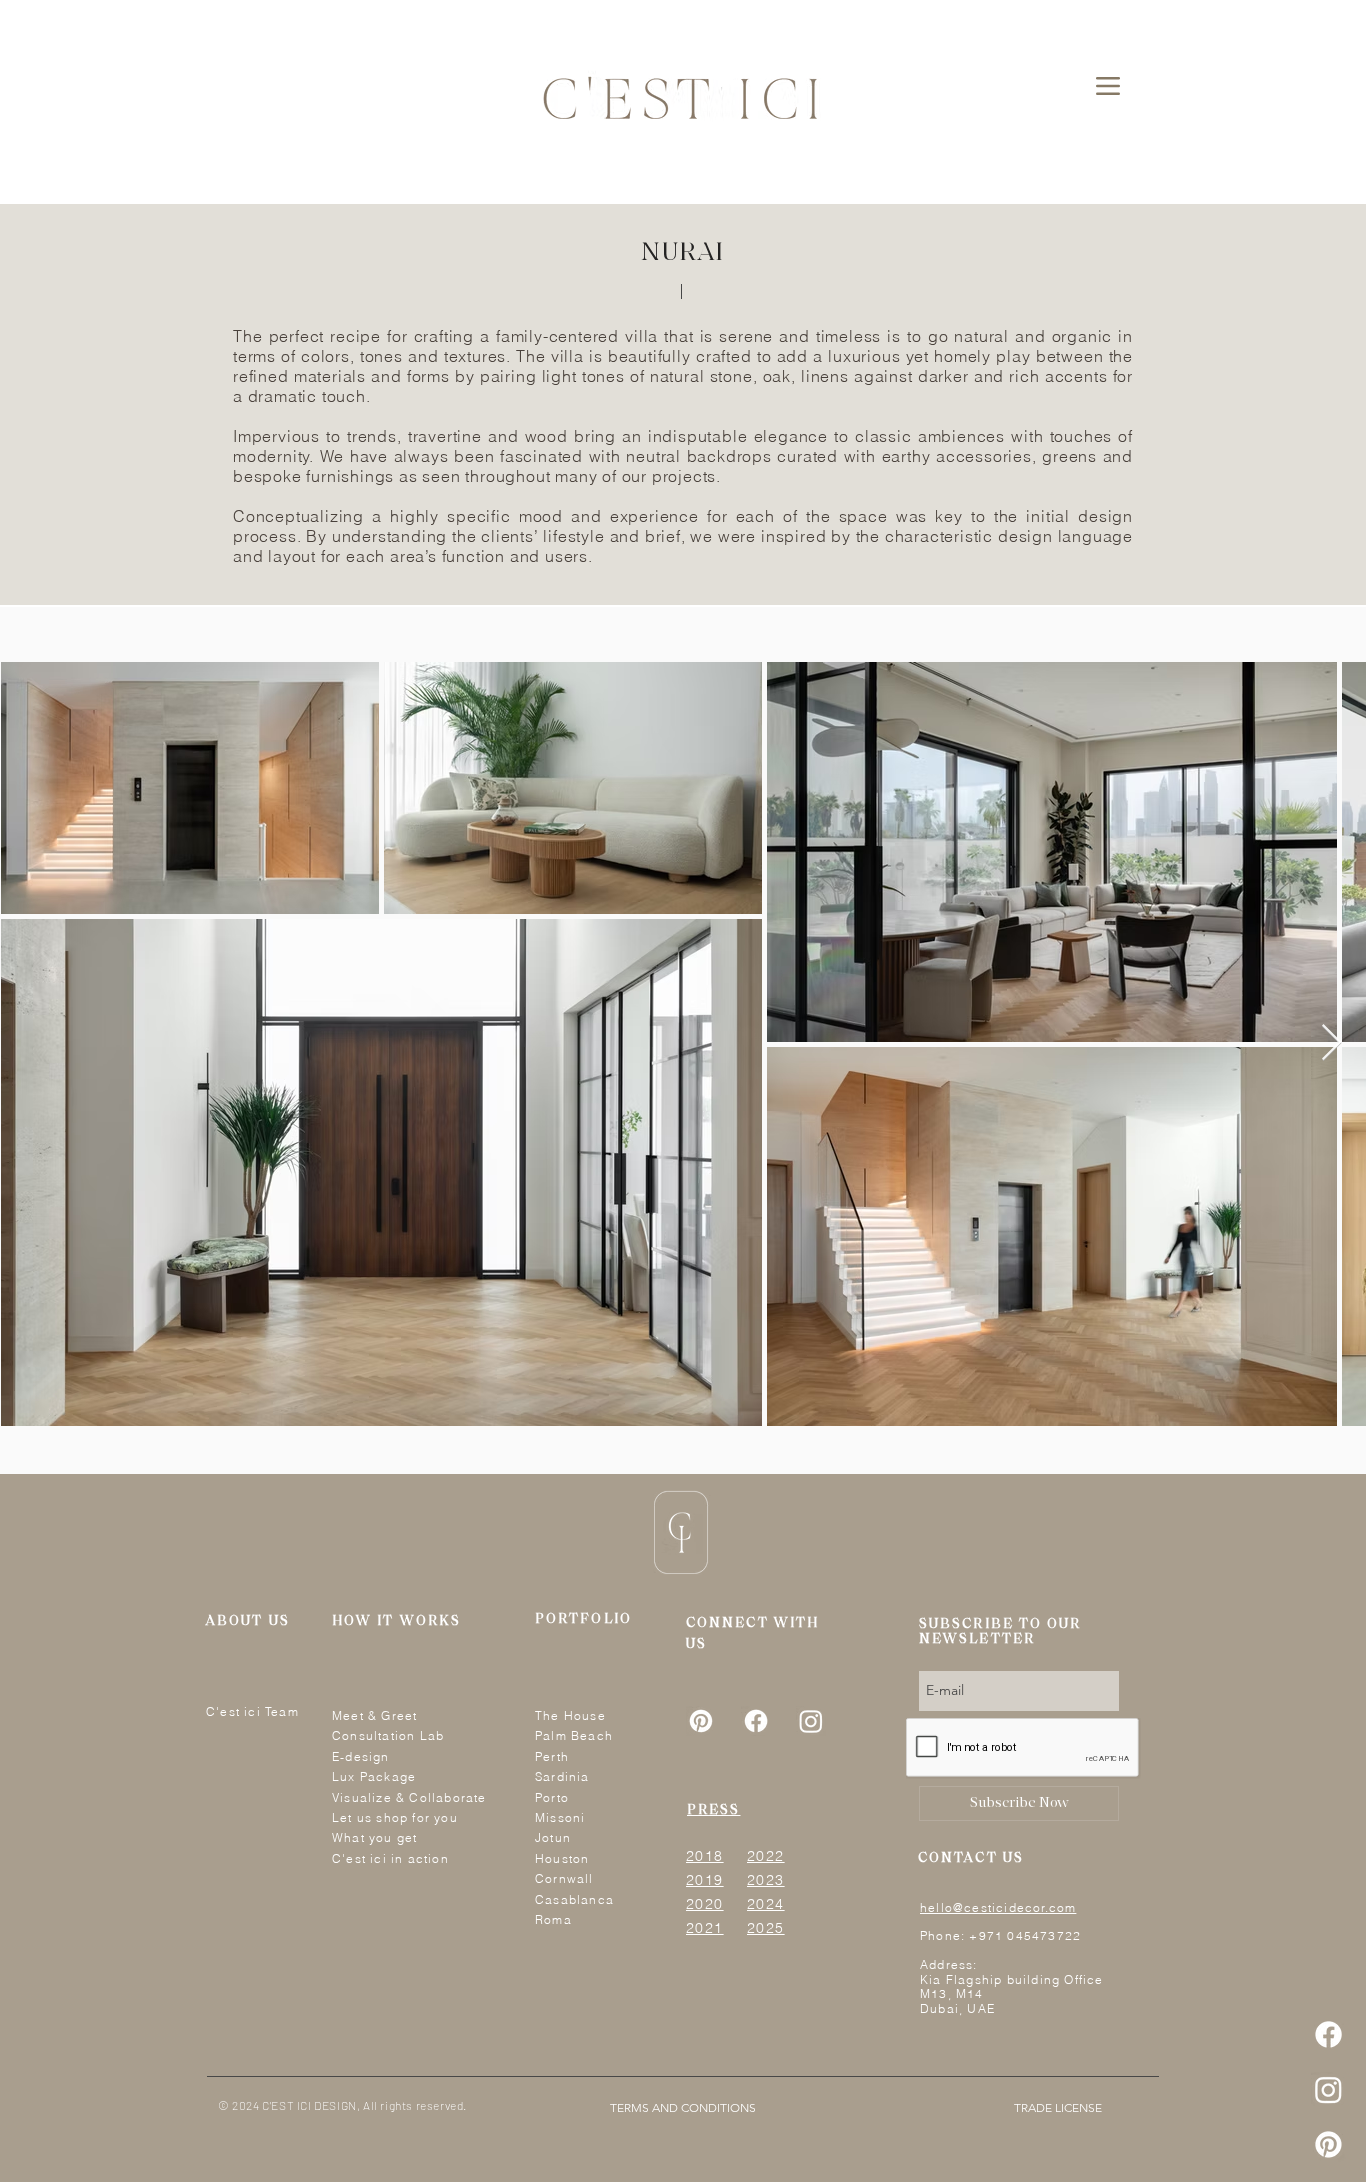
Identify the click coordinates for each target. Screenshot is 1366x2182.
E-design (361, 1756)
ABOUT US (248, 1621)
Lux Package (374, 1776)
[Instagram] (1328, 2089)
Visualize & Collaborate (409, 1797)
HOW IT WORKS (396, 1621)
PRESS (714, 1810)
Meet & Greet (374, 1715)
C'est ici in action (390, 1858)
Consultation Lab (388, 1735)
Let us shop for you (395, 1817)
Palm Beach (574, 1735)
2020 (705, 1904)
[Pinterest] (1328, 2144)
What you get (374, 1837)
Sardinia (562, 1776)
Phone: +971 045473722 (1000, 1935)
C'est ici (235, 1711)
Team (282, 1711)
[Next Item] (1331, 1043)
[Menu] (1107, 85)
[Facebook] (1328, 2034)
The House (570, 1715)
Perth (552, 1756)
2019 (705, 1880)
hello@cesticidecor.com (998, 1907)
